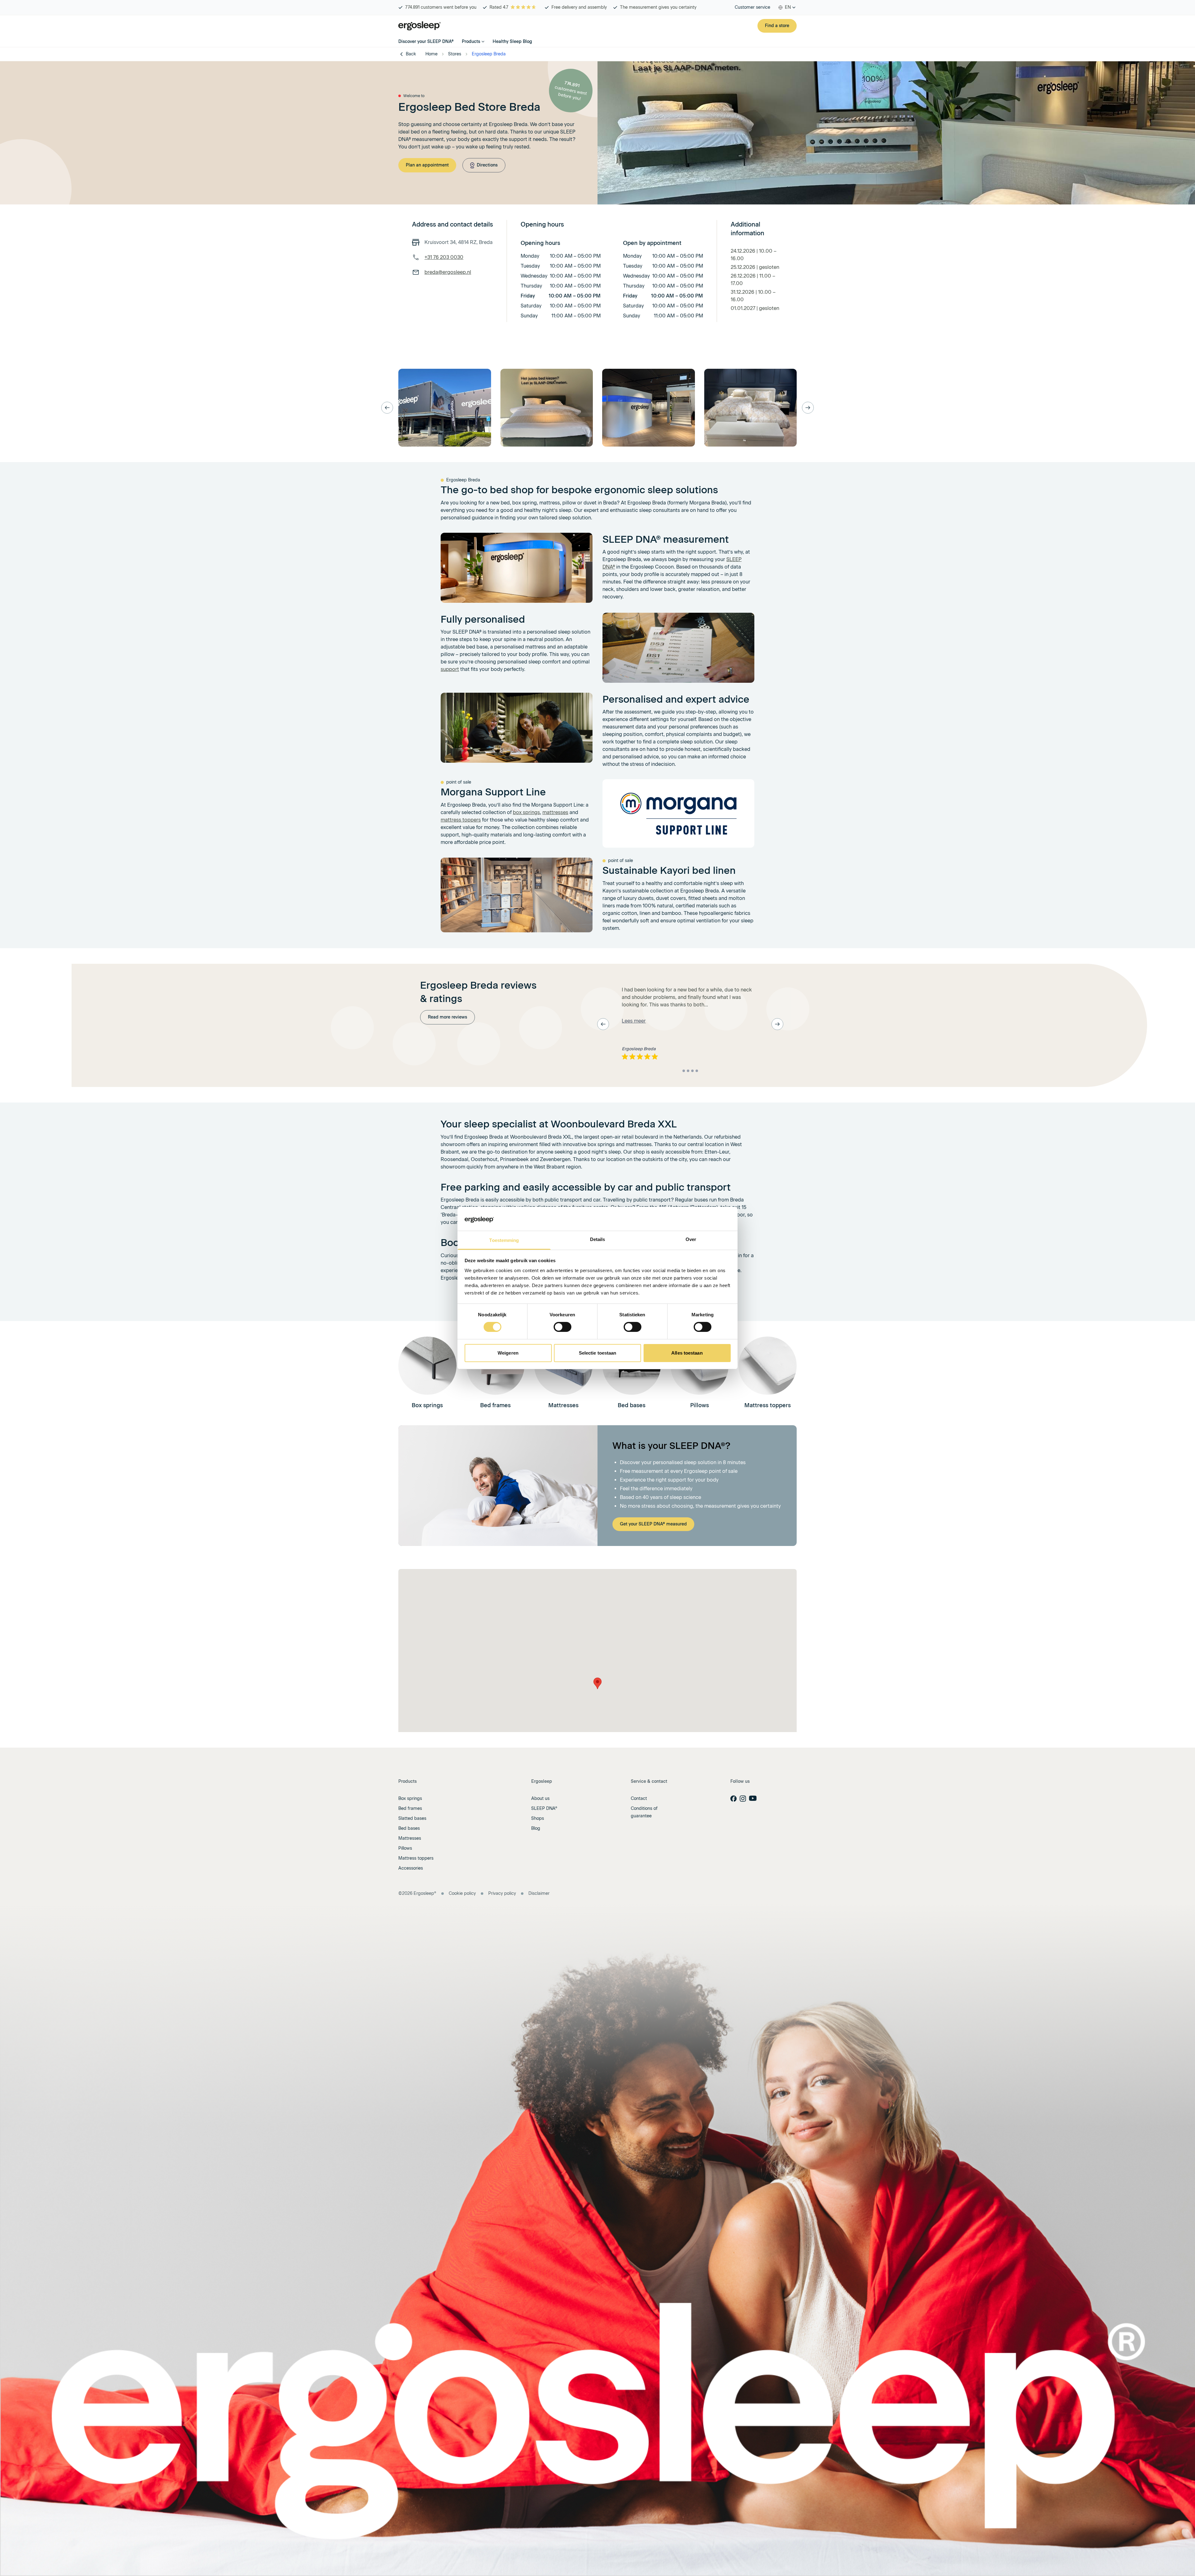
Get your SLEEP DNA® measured (653, 1524)
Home (431, 54)
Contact (639, 1799)
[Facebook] (733, 1799)
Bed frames (410, 1808)
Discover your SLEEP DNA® (426, 42)
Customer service (752, 7)
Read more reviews (448, 1017)
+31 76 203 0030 (444, 257)
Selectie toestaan (598, 1353)
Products (471, 42)
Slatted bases (412, 1818)
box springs (526, 812)
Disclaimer (539, 1893)
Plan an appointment (427, 165)
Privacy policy (502, 1893)
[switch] (562, 1327)
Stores (455, 54)
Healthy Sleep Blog (512, 42)
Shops (538, 1818)
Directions (487, 165)
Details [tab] (598, 1239)
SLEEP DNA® (544, 1808)
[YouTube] (753, 1798)
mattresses (555, 812)
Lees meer (634, 1021)
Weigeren (508, 1353)
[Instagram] (743, 1799)
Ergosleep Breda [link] (489, 54)
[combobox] (787, 7)
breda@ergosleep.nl (448, 272)
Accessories (411, 1868)
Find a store (777, 26)
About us (540, 1799)
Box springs (410, 1799)
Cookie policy (462, 1893)
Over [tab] (691, 1239)
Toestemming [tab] (504, 1240)
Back (411, 54)
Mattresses (410, 1838)
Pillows (405, 1848)
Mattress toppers (416, 1858)
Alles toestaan (687, 1353)
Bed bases (409, 1828)
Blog (536, 1828)
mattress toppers (461, 820)
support (450, 669)
